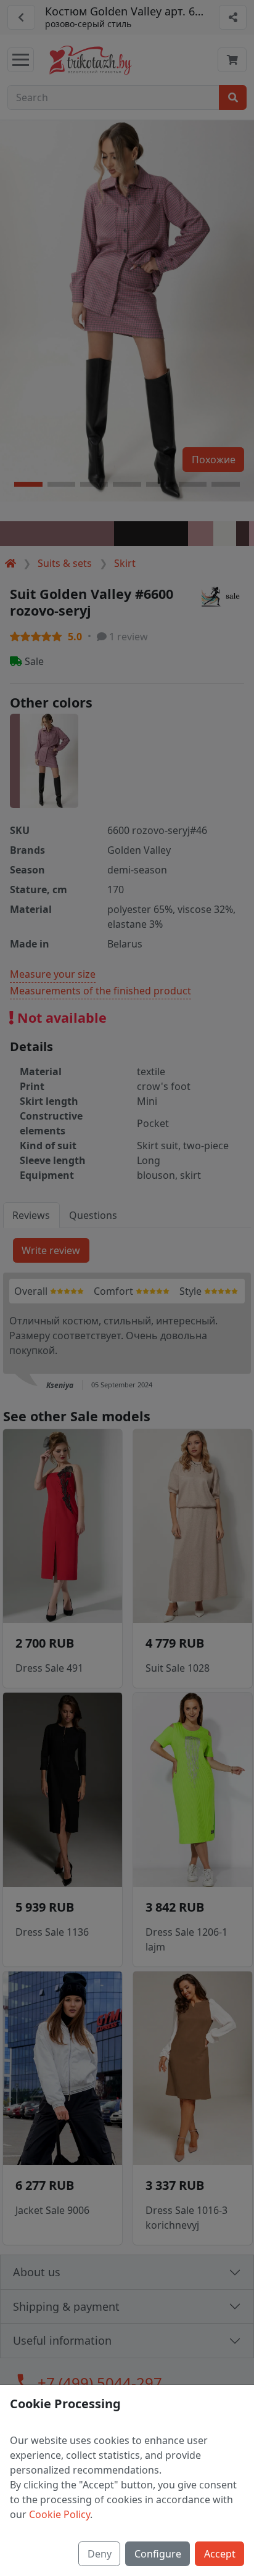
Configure (158, 2554)
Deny (100, 2554)
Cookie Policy (59, 2514)
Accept (220, 2554)
